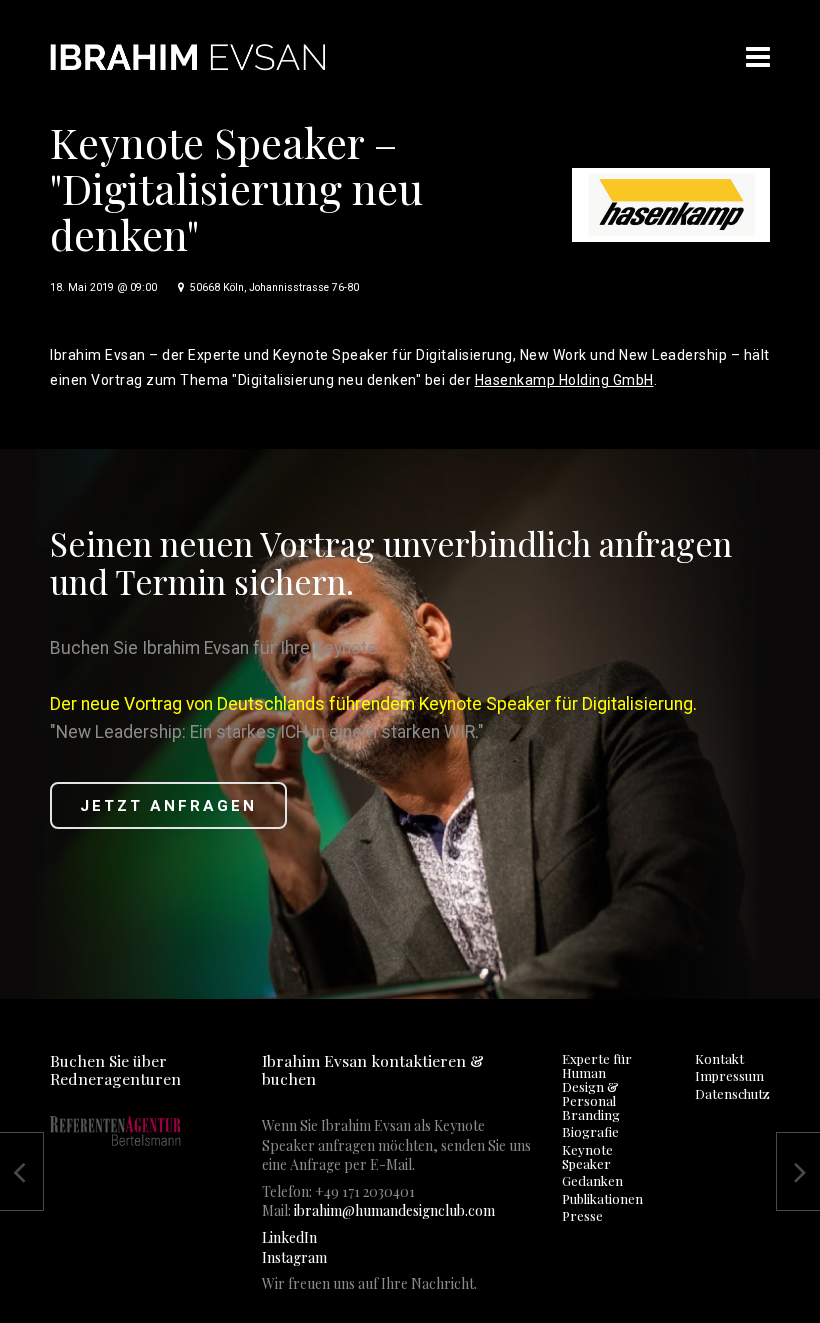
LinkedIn (289, 1237)
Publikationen (602, 1198)
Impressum (729, 1075)
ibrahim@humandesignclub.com (394, 1210)
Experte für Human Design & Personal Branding (597, 1086)
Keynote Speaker (587, 1156)
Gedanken (592, 1180)
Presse (582, 1215)
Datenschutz (732, 1093)
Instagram (294, 1257)
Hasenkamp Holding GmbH (564, 380)
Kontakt (719, 1058)
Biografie (590, 1131)
